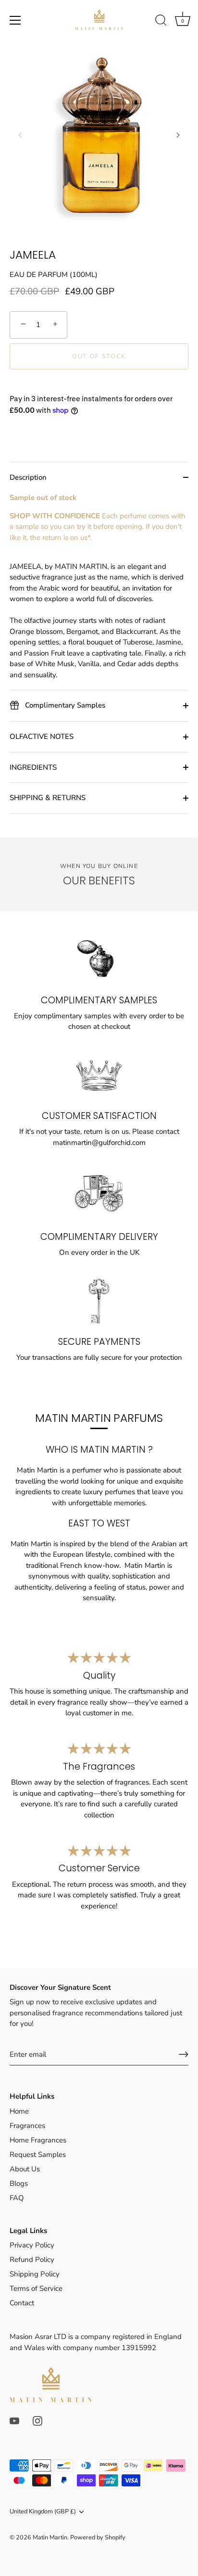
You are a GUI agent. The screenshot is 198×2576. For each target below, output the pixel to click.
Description (28, 477)
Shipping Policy (35, 2274)
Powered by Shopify (98, 2537)
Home (19, 2111)
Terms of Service (36, 2288)
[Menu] (15, 20)
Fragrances (27, 2126)
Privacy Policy (32, 2245)
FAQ (17, 2198)
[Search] (161, 22)
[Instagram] (37, 2420)
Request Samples (38, 2155)
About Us (25, 2169)
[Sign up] (184, 2054)
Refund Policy (32, 2260)
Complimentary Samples (64, 705)
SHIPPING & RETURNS (48, 798)
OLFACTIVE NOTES (42, 736)
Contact (22, 2303)
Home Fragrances (38, 2140)
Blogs (19, 2183)
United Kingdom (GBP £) (43, 2512)
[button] (20, 135)
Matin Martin (50, 2537)
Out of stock (99, 356)
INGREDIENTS (33, 767)
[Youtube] (14, 2420)
